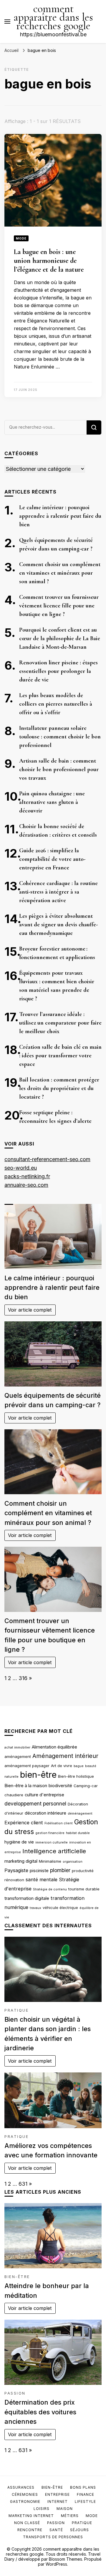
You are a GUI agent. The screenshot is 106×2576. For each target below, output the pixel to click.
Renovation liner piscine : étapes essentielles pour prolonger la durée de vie (58, 671)
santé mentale (42, 1879)
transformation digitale (27, 1898)
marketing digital (21, 1861)
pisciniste (39, 1871)
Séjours (79, 2530)
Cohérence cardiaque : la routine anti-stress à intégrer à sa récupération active (58, 892)
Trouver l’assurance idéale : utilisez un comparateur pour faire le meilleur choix (60, 1023)
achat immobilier (17, 1747)
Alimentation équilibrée (54, 1747)
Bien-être (17, 2277)
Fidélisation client (59, 1823)
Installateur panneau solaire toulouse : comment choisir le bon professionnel (60, 737)
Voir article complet (30, 1310)
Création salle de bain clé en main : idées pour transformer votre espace (60, 1056)
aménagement (18, 1756)
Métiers (70, 2516)
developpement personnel (35, 1804)
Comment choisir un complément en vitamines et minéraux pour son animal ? (60, 573)
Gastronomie (25, 2502)
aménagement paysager (27, 1766)
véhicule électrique (60, 1908)
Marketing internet (31, 2516)
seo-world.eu (21, 1168)
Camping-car (86, 1786)
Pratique (16, 2010)
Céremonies (25, 2494)
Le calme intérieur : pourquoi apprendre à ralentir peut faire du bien (60, 516)
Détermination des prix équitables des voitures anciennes (40, 2412)
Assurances (21, 2487)
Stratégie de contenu (50, 1889)
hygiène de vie (19, 1842)
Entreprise (57, 2494)
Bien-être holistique (76, 1776)
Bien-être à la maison (26, 1786)
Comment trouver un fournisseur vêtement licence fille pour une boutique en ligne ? (59, 606)
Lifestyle (85, 2502)
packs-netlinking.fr (27, 1176)
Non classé (27, 2523)
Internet (58, 2502)
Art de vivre (62, 1766)
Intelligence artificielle (54, 1851)
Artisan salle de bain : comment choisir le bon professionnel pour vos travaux (59, 769)
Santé (56, 2530)
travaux (35, 1908)
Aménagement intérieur (65, 1756)
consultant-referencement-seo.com (47, 1159)
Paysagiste (16, 1870)
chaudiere (14, 1795)
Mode (21, 238)
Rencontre (30, 2530)
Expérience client (24, 1823)
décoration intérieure (45, 1813)
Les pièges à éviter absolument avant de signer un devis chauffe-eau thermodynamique (58, 925)
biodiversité (60, 1786)
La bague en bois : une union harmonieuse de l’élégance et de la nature (49, 261)
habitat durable (78, 1833)
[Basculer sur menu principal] (7, 22)
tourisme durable (84, 1889)
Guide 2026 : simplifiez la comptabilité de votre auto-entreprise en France (52, 859)
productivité (83, 1871)
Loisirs (42, 2509)
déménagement (80, 1814)
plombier (60, 1870)
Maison (65, 2509)
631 (23, 2184)
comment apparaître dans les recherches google (53, 17)
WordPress (56, 2564)
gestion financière (50, 1833)
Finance (86, 2494)
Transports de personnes (53, 2537)
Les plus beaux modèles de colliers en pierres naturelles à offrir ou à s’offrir (56, 704)
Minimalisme (50, 1861)
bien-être (38, 1775)
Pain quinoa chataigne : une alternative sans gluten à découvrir (52, 802)
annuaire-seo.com (26, 1185)
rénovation (14, 1880)
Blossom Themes (66, 2559)
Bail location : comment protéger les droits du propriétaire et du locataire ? (59, 1088)
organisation (73, 1862)
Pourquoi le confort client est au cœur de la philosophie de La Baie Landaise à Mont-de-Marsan (60, 638)
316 (23, 1678)
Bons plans (83, 2487)
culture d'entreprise (44, 1795)
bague (79, 1766)
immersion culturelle (52, 1842)
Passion (15, 2393)
